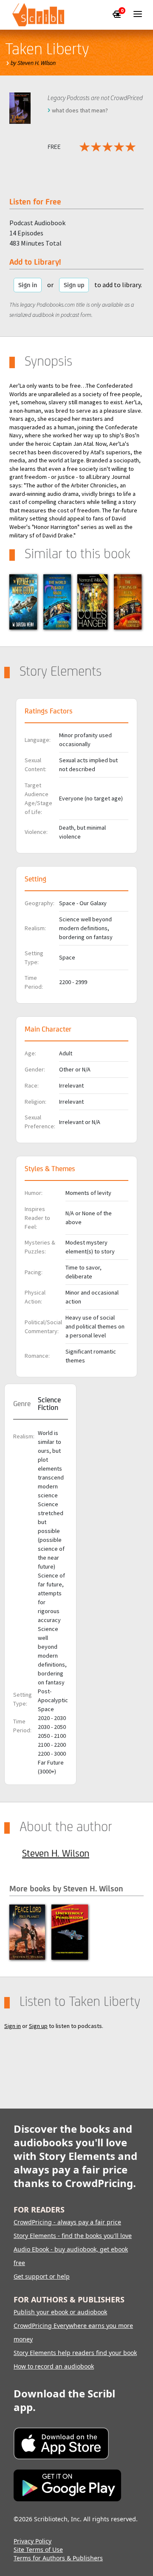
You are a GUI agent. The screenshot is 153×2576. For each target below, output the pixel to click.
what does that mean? (80, 110)
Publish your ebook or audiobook (60, 2312)
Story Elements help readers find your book (75, 2353)
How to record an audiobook (54, 2366)
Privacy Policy (33, 2541)
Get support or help (42, 2276)
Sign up (74, 285)
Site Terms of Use (38, 2549)
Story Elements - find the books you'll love (73, 2236)
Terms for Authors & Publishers (58, 2558)
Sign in (28, 285)
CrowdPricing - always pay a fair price (67, 2222)
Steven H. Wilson (56, 1853)
